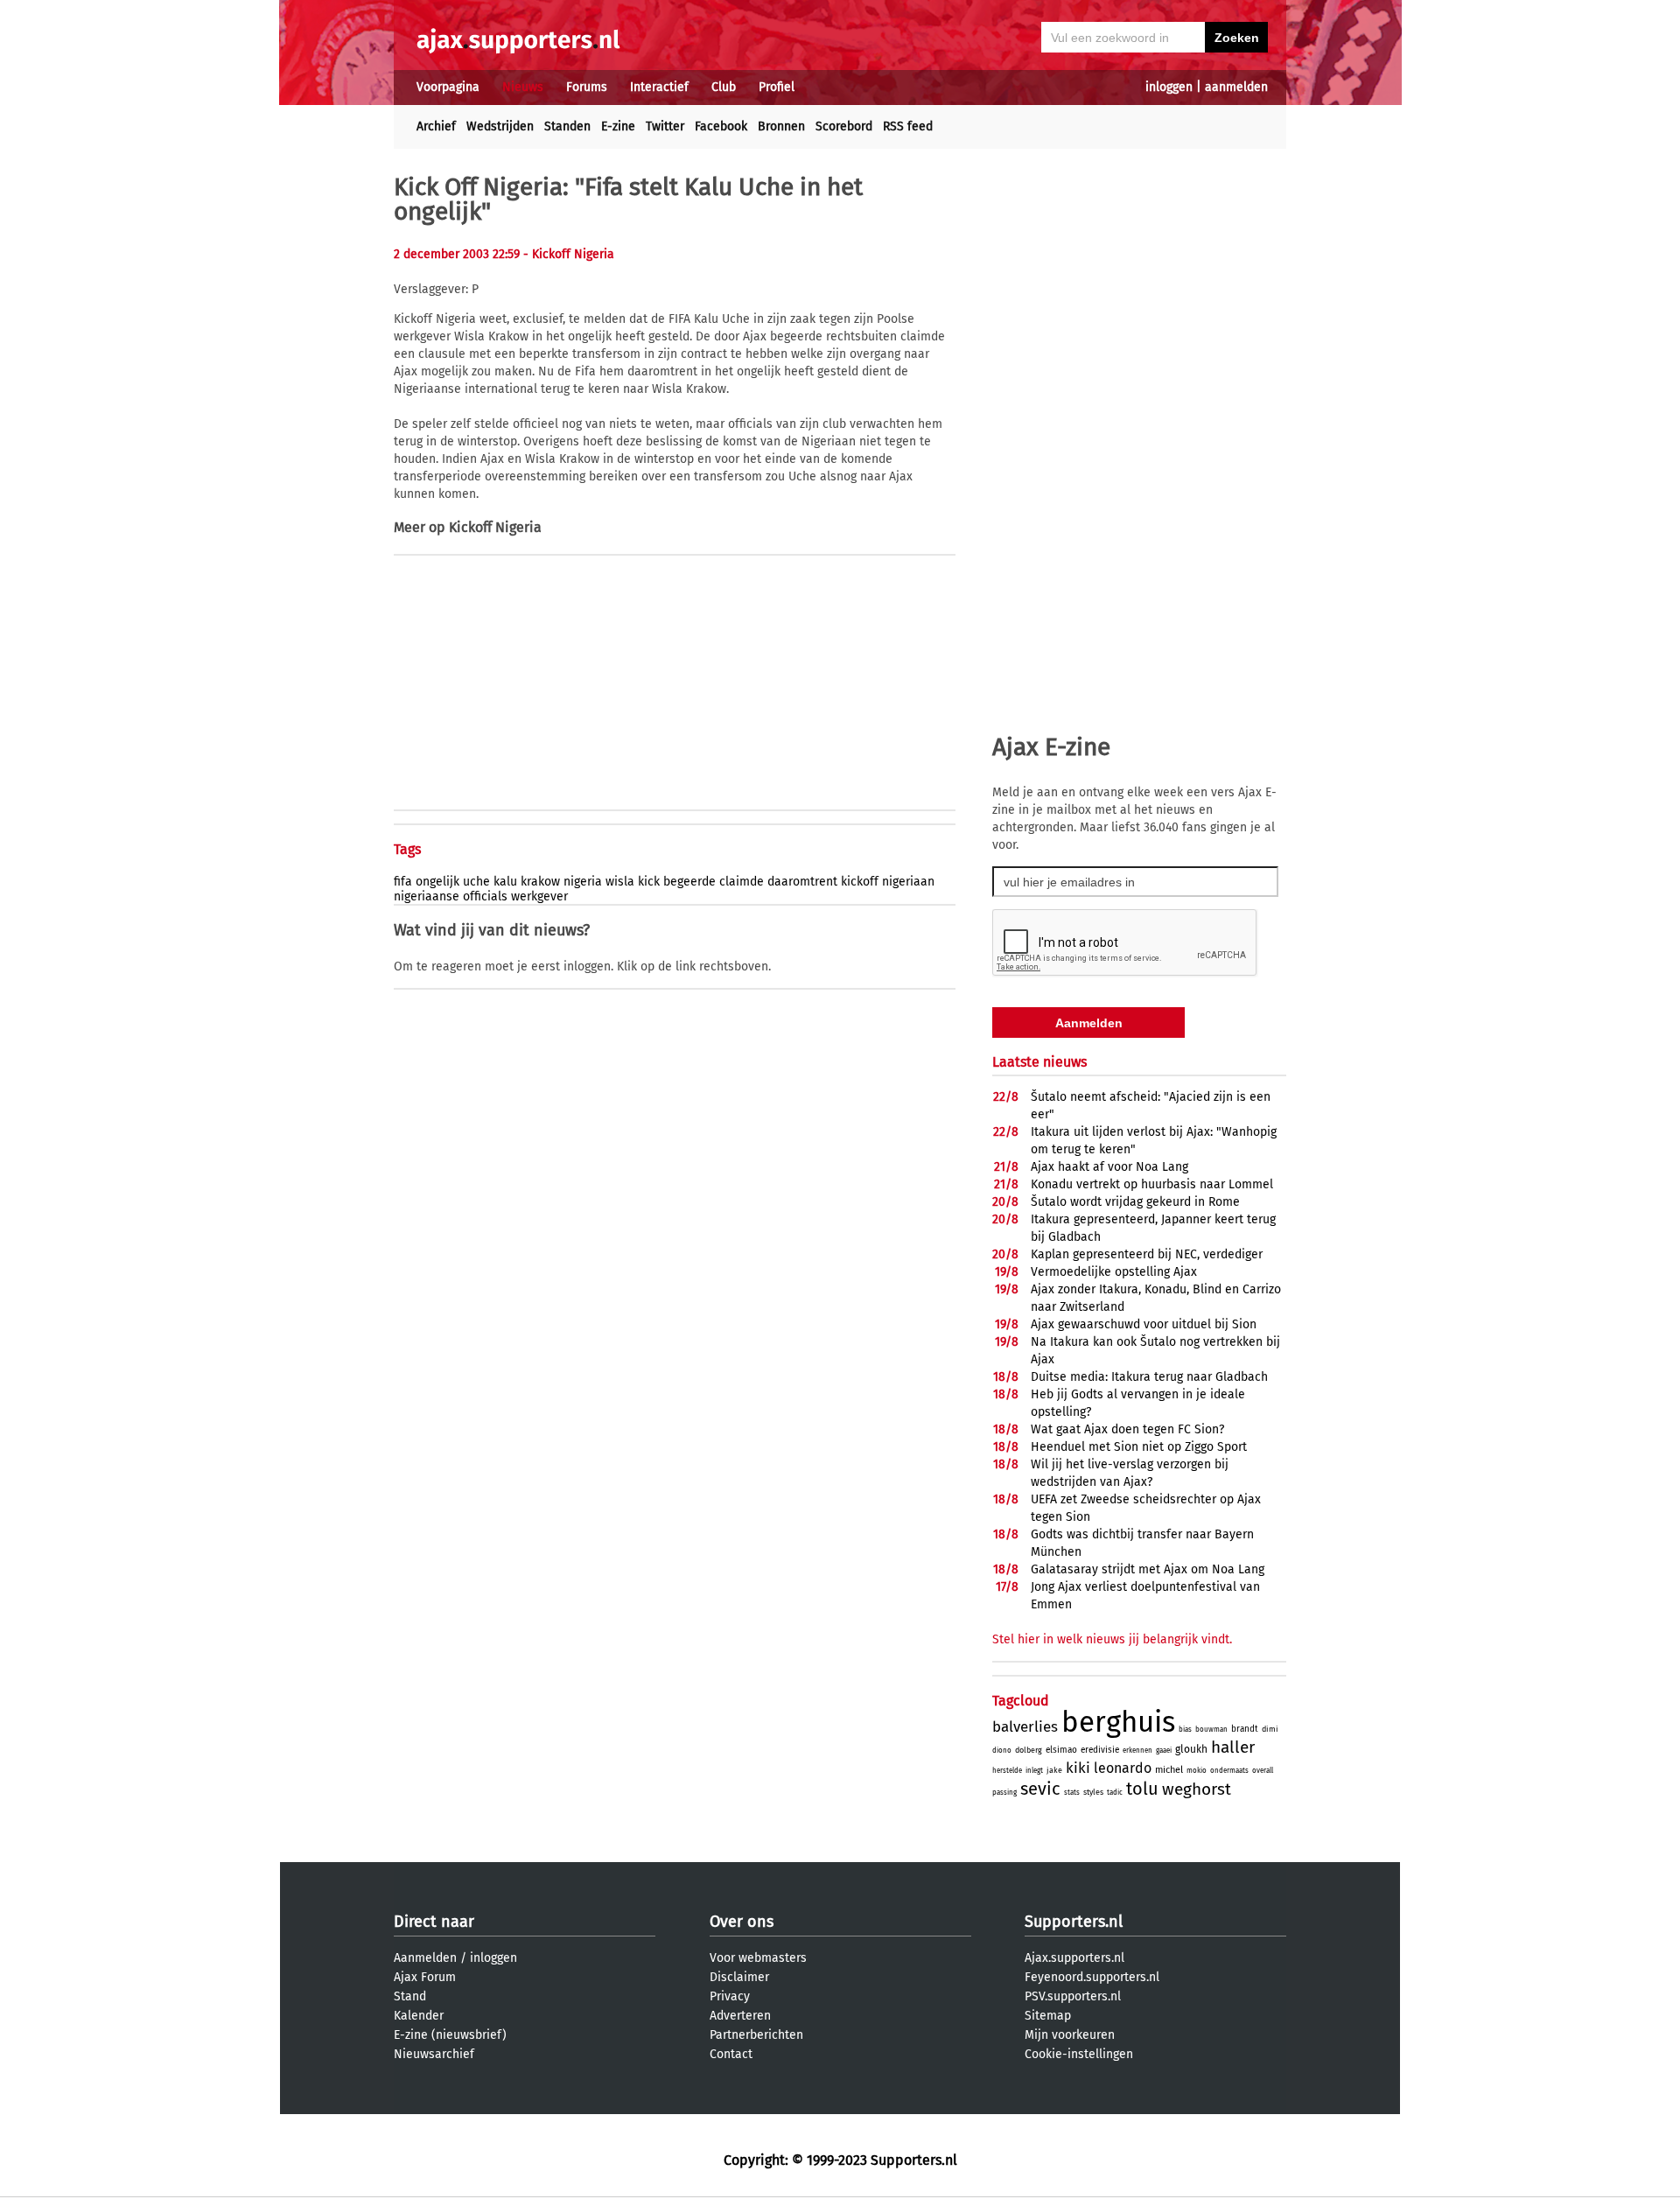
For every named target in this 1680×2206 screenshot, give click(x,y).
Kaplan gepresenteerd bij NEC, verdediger (1147, 1254)
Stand (410, 1996)
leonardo (1123, 1768)
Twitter (665, 126)
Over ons (742, 1922)
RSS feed (908, 126)
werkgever (539, 896)
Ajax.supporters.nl (1074, 1958)
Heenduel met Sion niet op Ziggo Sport (1139, 1447)
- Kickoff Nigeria (569, 254)
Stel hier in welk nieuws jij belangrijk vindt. (1112, 1639)
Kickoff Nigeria (495, 527)
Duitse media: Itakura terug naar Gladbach (1149, 1377)
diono (1002, 1751)
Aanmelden (425, 1958)
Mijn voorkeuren (1070, 2035)
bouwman (1211, 1730)
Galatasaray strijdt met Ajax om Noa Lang (1148, 1569)
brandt (1245, 1729)
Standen (567, 126)
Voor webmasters (758, 1958)
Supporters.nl (1074, 1922)
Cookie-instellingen (1079, 2054)
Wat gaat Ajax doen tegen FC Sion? (1127, 1429)
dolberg (1029, 1750)
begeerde (689, 882)
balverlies (1025, 1727)
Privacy (730, 1996)
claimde (742, 882)
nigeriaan (908, 882)
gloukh (1191, 1749)
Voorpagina (448, 87)
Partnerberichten (756, 2035)
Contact (731, 2054)
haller (1233, 1747)
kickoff (860, 882)
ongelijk (437, 882)
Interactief (659, 87)
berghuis (1118, 1722)
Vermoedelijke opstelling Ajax (1114, 1272)
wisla (620, 882)
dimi (1270, 1729)
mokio (1197, 1771)
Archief (436, 126)
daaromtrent (802, 882)
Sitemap (1048, 2016)
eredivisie (1100, 1750)
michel (1169, 1770)
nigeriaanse (427, 896)
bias (1185, 1730)
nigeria (583, 882)
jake (1054, 1770)
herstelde (1007, 1771)
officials (485, 896)
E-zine (618, 126)
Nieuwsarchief (434, 2054)
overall (1263, 1771)
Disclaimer (739, 1977)
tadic (1115, 1793)
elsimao (1061, 1750)
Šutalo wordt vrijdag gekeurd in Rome (1135, 1202)
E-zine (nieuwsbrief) (450, 2035)
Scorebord (844, 126)
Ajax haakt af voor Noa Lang (1109, 1167)
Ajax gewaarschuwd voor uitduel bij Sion (1144, 1324)
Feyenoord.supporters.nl (1092, 1977)
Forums (587, 87)
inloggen (1169, 87)
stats (1072, 1793)
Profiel (777, 87)
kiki (1078, 1768)
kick (649, 882)
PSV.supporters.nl (1073, 1996)
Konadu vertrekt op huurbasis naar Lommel (1152, 1184)
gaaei (1164, 1751)
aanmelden (1236, 87)
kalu (505, 882)
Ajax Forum (425, 1977)
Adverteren (740, 2016)
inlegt (1034, 1771)
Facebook (721, 126)
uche (476, 882)
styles (1093, 1792)
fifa (403, 882)
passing (1004, 1793)
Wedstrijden (500, 126)
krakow (540, 882)
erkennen (1137, 1751)
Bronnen (781, 126)
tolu (1142, 1789)
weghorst (1197, 1789)
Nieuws (523, 87)
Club (724, 87)
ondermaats (1229, 1771)
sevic (1040, 1789)
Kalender (419, 2016)
